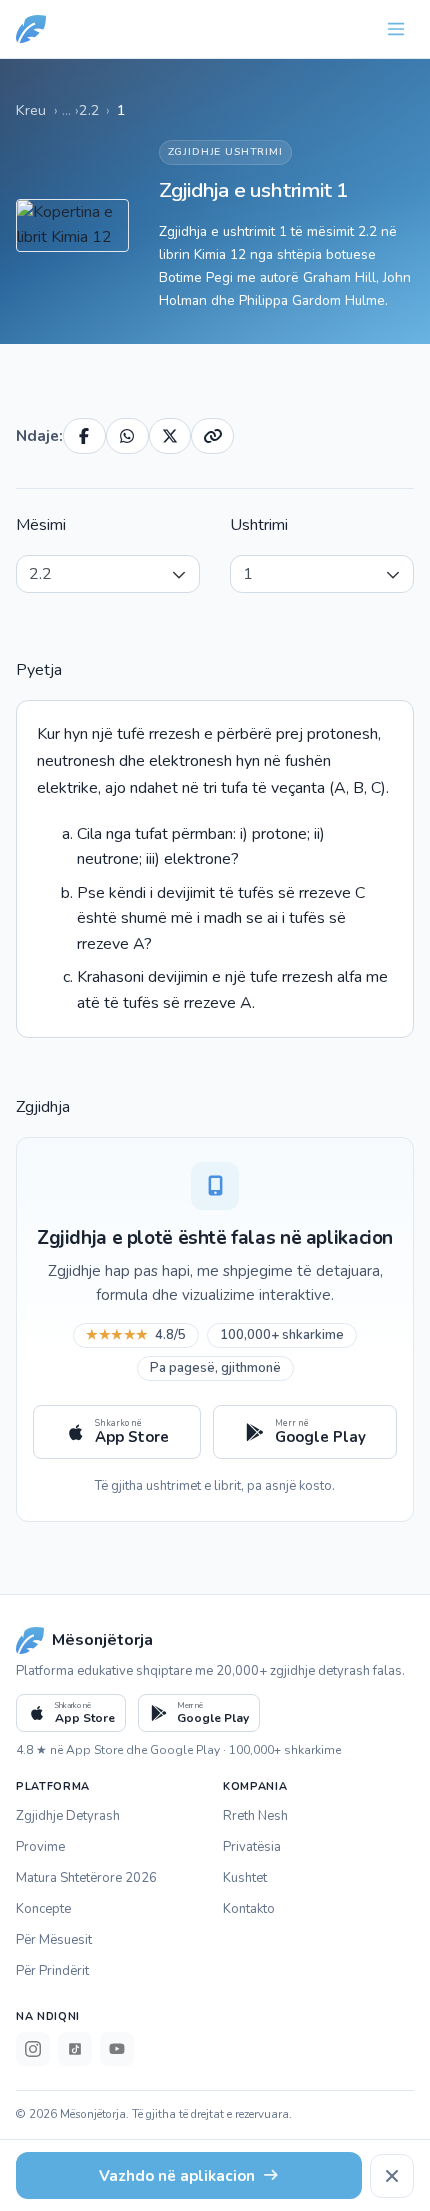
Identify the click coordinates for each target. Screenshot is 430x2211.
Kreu (31, 110)
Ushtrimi (259, 525)
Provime (40, 1847)
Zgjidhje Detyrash (68, 1816)
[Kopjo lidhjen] (212, 436)
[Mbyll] (392, 2176)
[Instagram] (33, 2049)
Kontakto (249, 1909)
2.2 (89, 110)
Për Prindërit (52, 1971)
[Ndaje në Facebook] (84, 436)
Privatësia (252, 1847)
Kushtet (245, 1878)
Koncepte (43, 1909)
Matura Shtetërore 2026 (86, 1878)
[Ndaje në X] (170, 436)
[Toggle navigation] (396, 29)
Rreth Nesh (255, 1816)
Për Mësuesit (54, 1940)
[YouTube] (117, 2049)
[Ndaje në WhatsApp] (127, 436)
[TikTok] (75, 2049)
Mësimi (41, 525)
